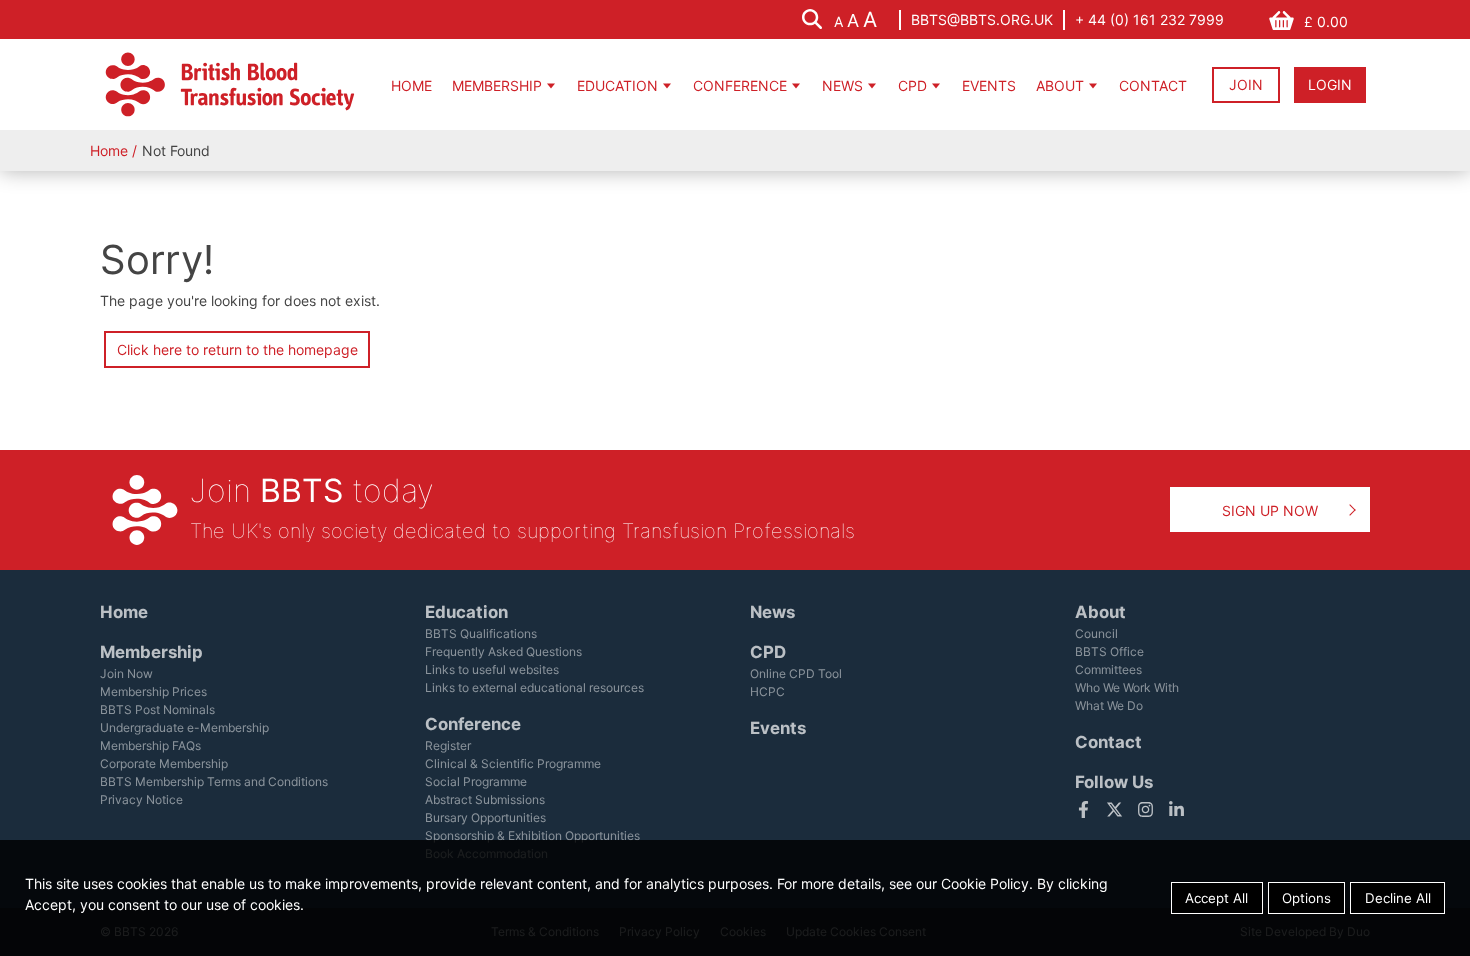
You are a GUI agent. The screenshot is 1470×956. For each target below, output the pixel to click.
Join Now (126, 673)
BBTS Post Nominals (157, 709)
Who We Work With (1127, 687)
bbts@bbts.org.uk (982, 19)
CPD (912, 85)
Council (1096, 633)
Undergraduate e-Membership (184, 727)
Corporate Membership (164, 763)
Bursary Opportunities (485, 817)
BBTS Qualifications (481, 633)
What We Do (1109, 705)
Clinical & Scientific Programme (513, 763)
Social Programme (476, 781)
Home (411, 85)
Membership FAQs (150, 745)
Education (617, 85)
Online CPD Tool (796, 673)
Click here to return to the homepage (237, 349)
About (1060, 85)
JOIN (1246, 84)
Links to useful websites (492, 669)
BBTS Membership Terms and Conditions (214, 781)
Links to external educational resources (534, 687)
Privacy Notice (141, 799)
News (842, 85)
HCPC (767, 691)
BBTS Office (1109, 651)
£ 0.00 (1326, 21)
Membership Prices (153, 691)
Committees (1108, 669)
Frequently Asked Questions (503, 651)
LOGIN (1330, 84)
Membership (497, 85)
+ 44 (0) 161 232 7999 (1149, 19)
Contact (1153, 85)
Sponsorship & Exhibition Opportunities (532, 835)
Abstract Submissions (485, 799)
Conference (740, 85)
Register (448, 745)
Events (989, 85)
